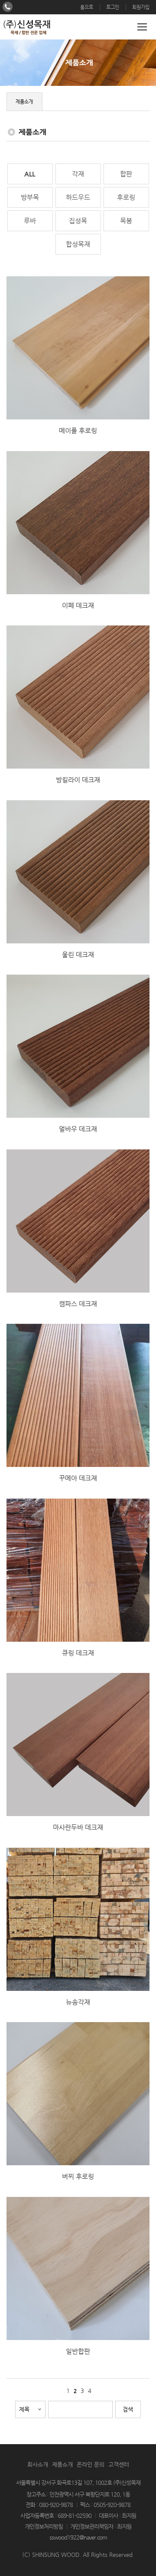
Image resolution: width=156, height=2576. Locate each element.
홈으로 (87, 7)
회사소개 (38, 2464)
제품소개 (62, 2464)
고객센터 (119, 2464)
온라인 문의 (91, 2464)
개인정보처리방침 (44, 2526)
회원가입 (141, 7)
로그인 (113, 7)
